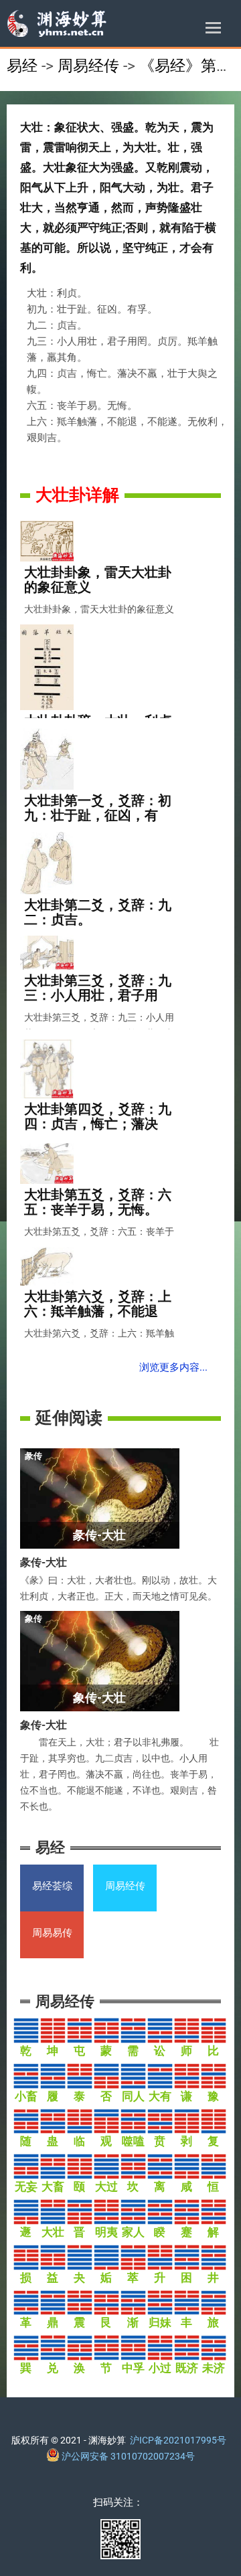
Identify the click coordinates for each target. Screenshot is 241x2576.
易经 (22, 66)
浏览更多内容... (173, 1367)
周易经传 (88, 66)
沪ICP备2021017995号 (178, 2440)
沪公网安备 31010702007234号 (127, 2456)
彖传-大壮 (44, 1562)
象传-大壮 (44, 1725)
